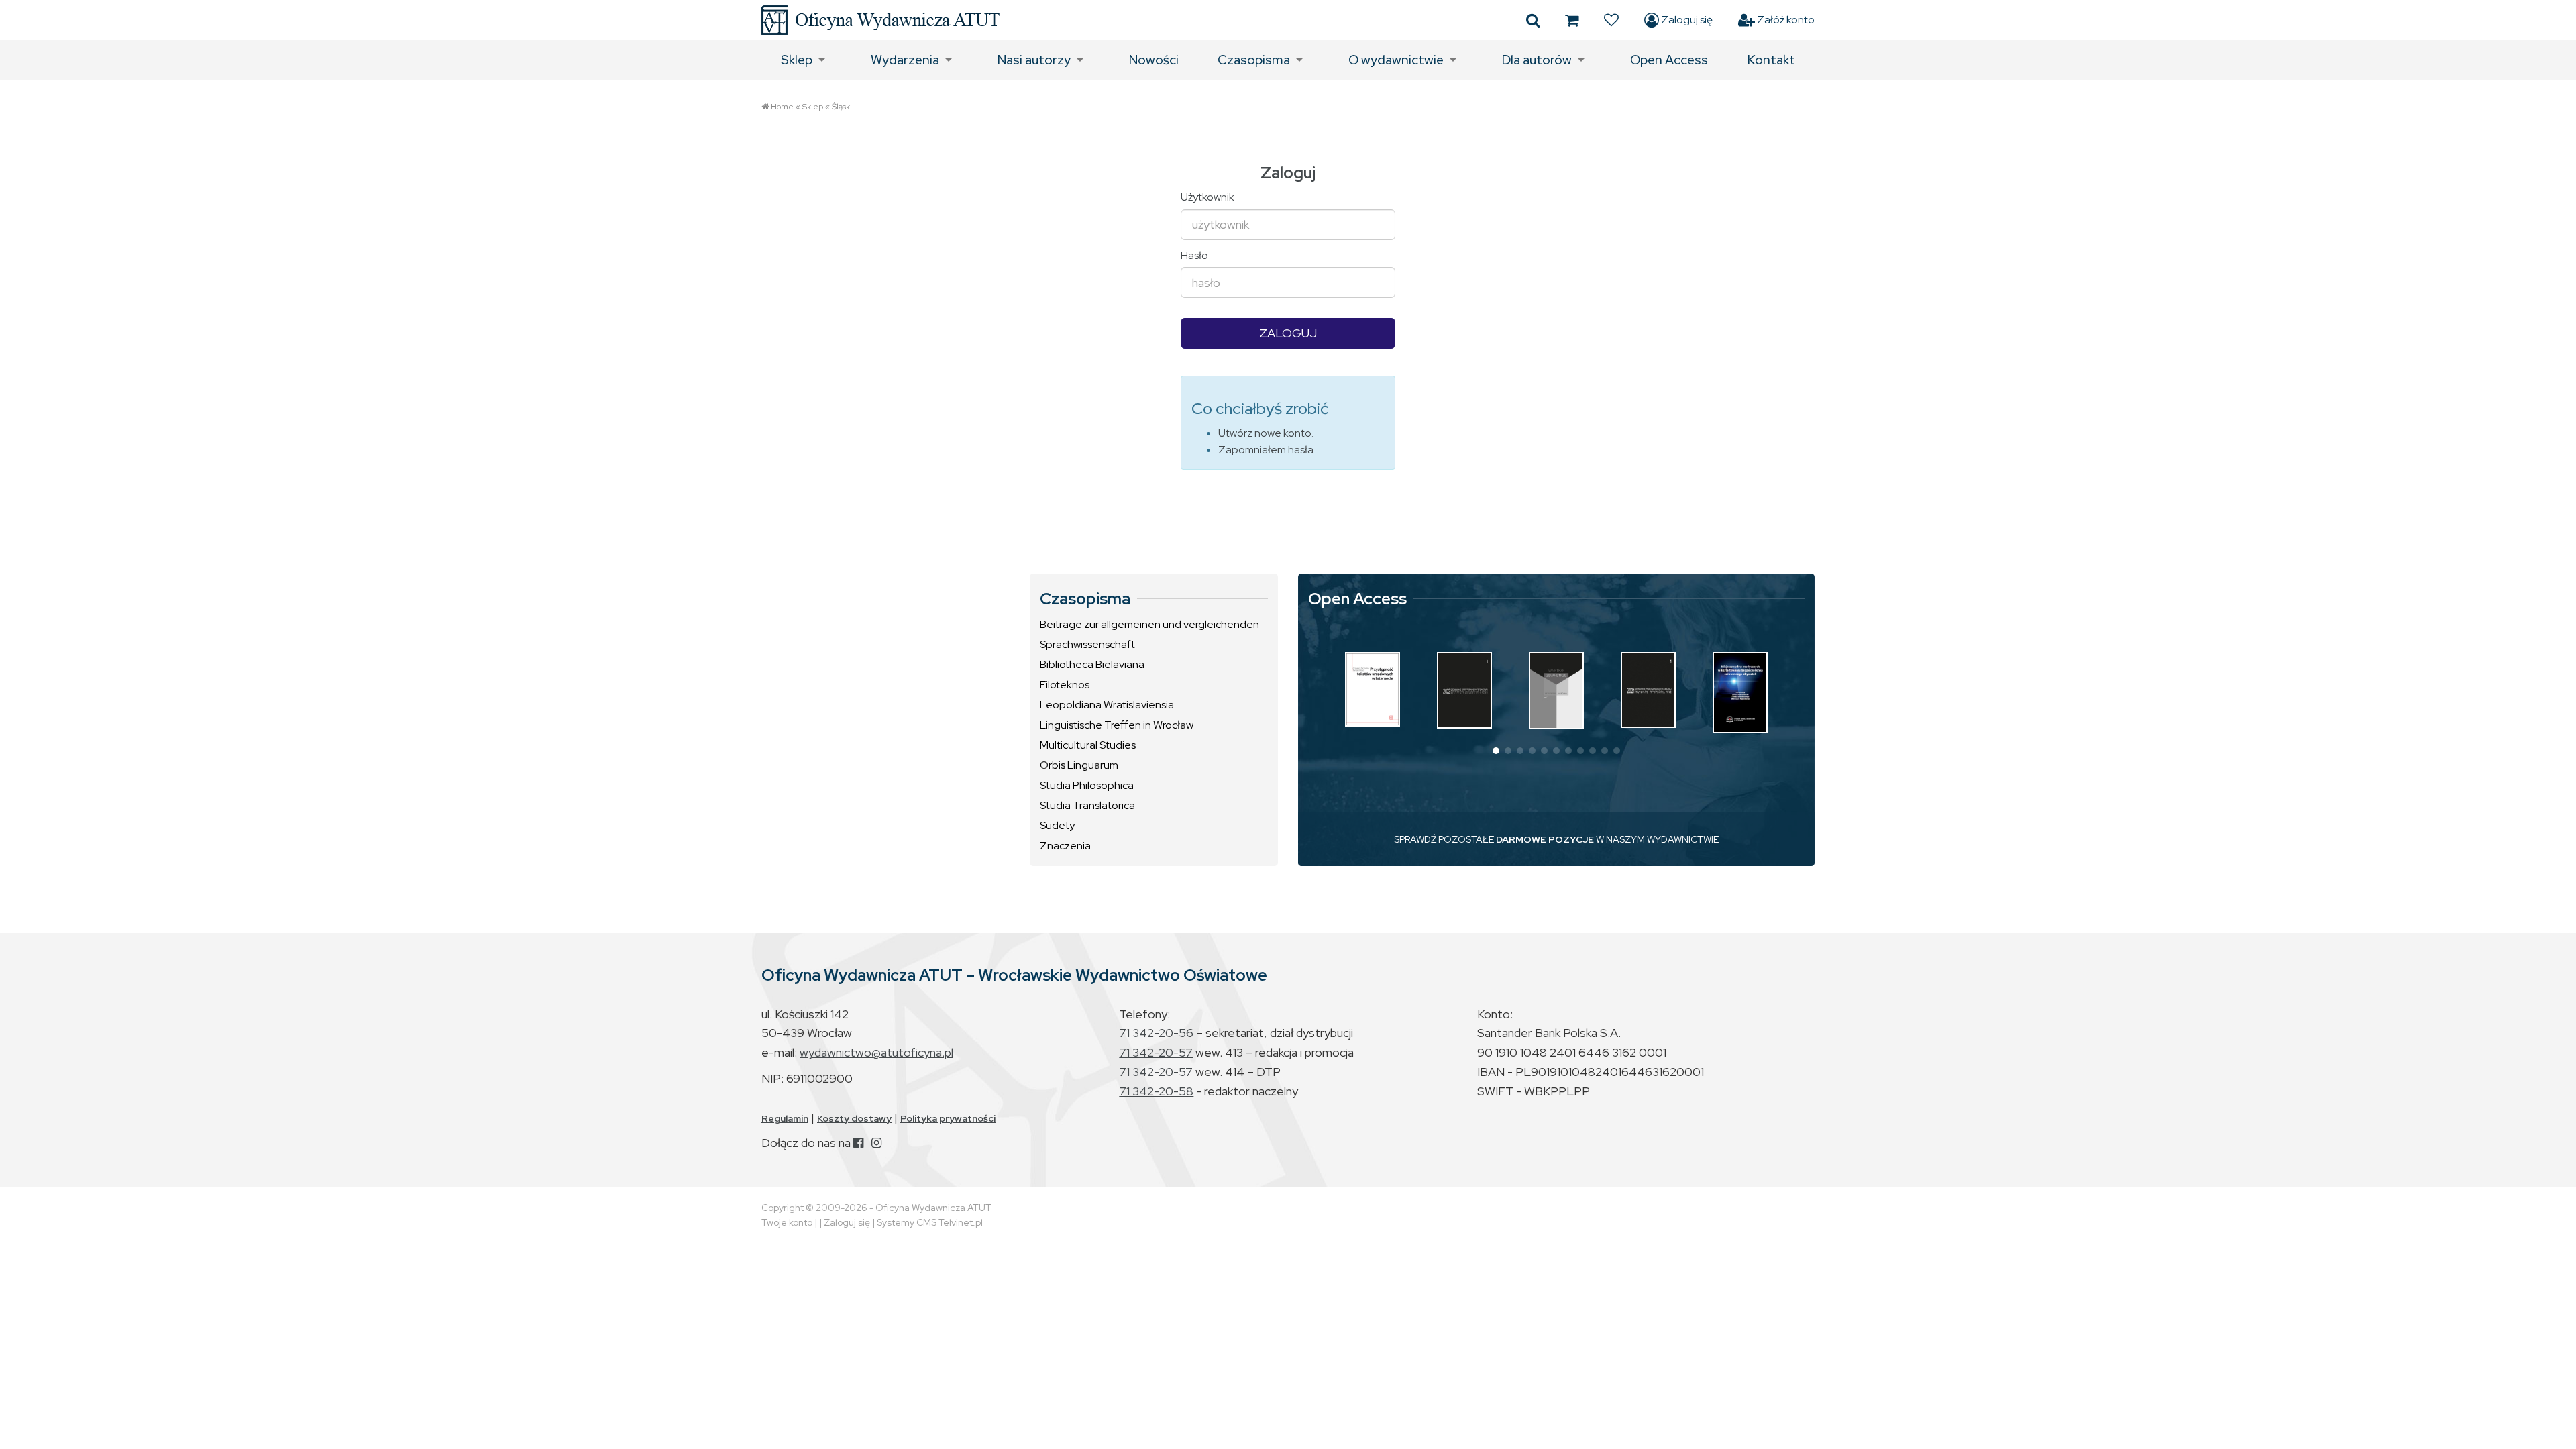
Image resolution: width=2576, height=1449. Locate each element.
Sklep (797, 60)
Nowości (1154, 60)
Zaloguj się (1686, 20)
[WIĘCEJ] (1373, 689)
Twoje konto (787, 1222)
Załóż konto (1785, 20)
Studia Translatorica (1087, 805)
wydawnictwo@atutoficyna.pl (876, 1052)
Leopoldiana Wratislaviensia (1107, 705)
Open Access (1669, 60)
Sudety (1057, 825)
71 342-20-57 (1156, 1052)
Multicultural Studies (1088, 745)
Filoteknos (1065, 685)
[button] (1496, 751)
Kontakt (1771, 60)
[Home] (880, 20)
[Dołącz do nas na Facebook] (858, 1143)
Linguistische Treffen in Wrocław (1117, 725)
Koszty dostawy (854, 1118)
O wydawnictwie (1396, 60)
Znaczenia (1065, 846)
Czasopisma (1254, 60)
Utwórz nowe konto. (1266, 433)
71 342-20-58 (1156, 1091)
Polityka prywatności (948, 1118)
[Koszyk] (1572, 20)
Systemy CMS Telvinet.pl (930, 1222)
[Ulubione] (1611, 20)
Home (782, 107)
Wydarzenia (905, 60)
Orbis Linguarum (1079, 765)
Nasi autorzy (1034, 60)
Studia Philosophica (1087, 785)
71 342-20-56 (1156, 1033)
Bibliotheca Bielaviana (1092, 664)
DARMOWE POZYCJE (1545, 839)
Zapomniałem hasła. (1267, 450)
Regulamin (785, 1118)
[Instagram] (876, 1143)
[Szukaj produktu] (1533, 20)
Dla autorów (1537, 60)
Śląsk (841, 107)
